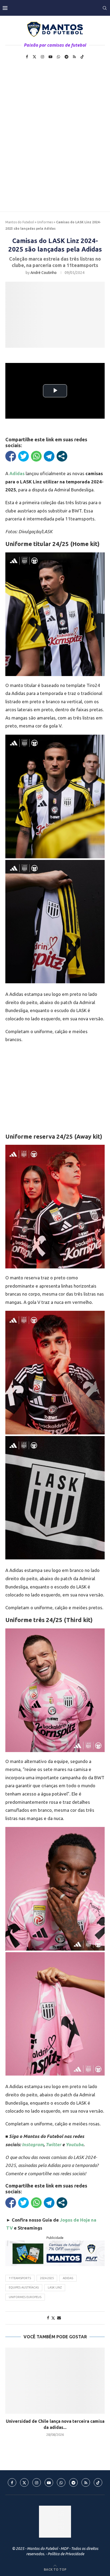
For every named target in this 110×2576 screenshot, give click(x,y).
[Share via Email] (59, 2318)
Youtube (74, 2144)
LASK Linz (55, 2287)
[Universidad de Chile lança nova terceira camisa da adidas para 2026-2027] (55, 2381)
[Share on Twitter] (53, 2318)
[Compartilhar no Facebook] (11, 456)
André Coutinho (44, 273)
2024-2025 (47, 2278)
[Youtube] (50, 57)
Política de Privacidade (66, 2554)
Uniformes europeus (25, 2297)
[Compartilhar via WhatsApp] (36, 456)
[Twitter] (34, 57)
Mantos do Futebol (20, 222)
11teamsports (20, 2278)
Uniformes (45, 222)
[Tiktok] (82, 57)
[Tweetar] (23, 456)
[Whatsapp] (58, 57)
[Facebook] (27, 57)
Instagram (33, 2144)
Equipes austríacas (24, 2287)
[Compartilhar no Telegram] (49, 456)
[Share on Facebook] (48, 2318)
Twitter (53, 2144)
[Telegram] (66, 57)
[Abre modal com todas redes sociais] (62, 456)
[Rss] (74, 57)
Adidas (68, 2278)
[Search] (105, 8)
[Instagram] (42, 57)
